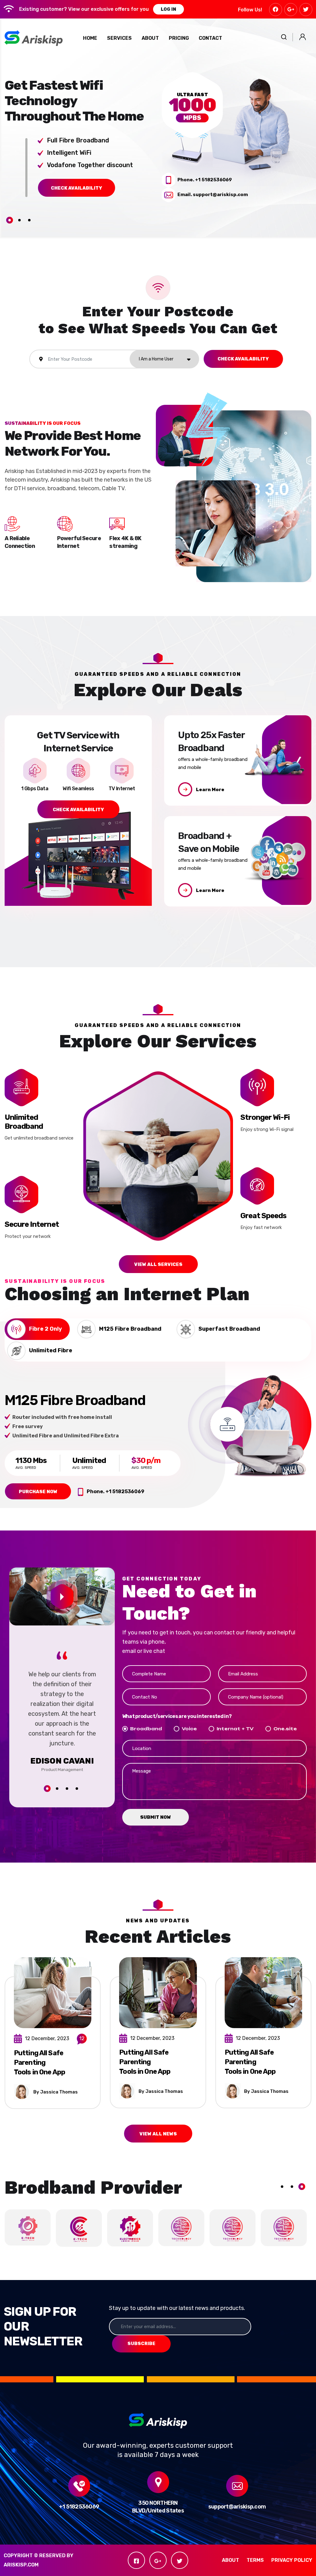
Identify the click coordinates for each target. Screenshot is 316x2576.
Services (119, 38)
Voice (189, 1729)
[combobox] (164, 359)
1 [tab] (10, 220)
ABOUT (150, 38)
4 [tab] (77, 1789)
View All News (158, 2134)
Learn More (210, 790)
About (231, 2560)
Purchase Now (38, 1492)
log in (168, 9)
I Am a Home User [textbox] (156, 359)
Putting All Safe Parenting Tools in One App (39, 2062)
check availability (77, 188)
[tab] (37, 1329)
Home (90, 38)
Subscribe (141, 2344)
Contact (210, 38)
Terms (255, 2560)
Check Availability (243, 359)
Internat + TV (235, 1729)
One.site (285, 1729)
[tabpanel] (79, 137)
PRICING (179, 38)
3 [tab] (29, 220)
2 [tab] (19, 220)
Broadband (146, 1729)
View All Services (158, 1264)
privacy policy (292, 2560)
